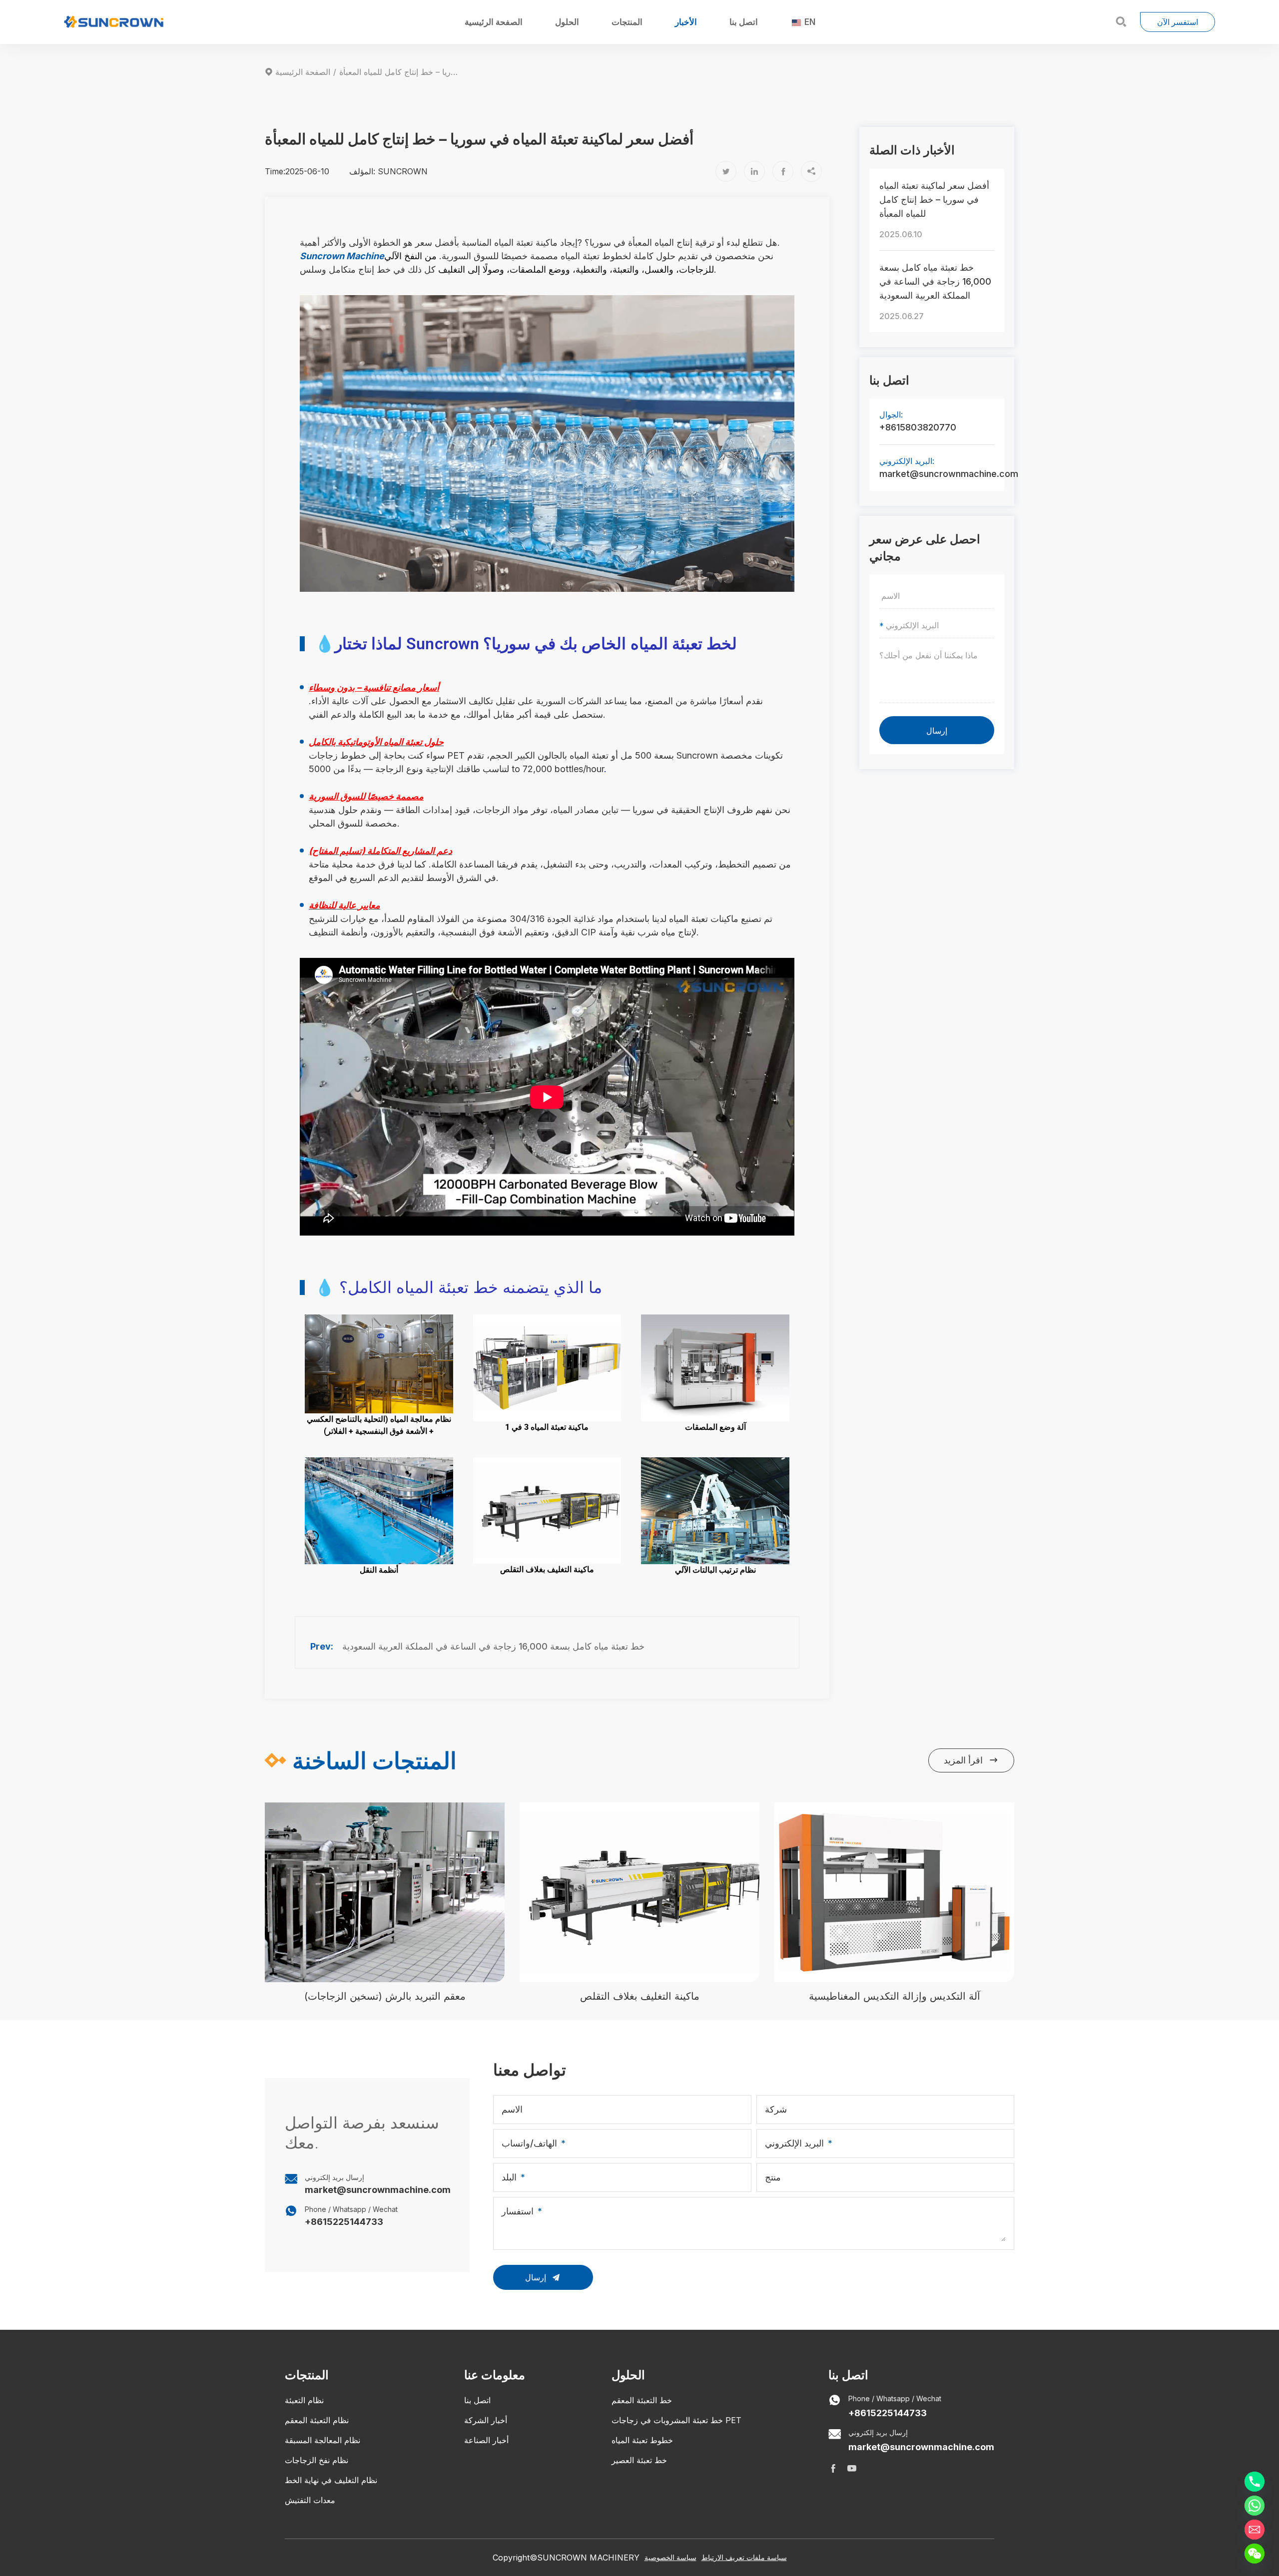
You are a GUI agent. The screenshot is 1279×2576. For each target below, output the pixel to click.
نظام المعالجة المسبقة (322, 2440)
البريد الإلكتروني (794, 2143)
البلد (509, 2177)
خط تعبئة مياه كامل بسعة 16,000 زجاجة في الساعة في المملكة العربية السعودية (493, 1646)
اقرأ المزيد (971, 1760)
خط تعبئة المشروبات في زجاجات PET (676, 2420)
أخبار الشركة (486, 2420)
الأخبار (686, 22)
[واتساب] (1255, 2506)
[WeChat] (1255, 2554)
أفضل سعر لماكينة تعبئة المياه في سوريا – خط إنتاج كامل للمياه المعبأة (934, 200)
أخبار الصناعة (486, 2440)
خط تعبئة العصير (639, 2460)
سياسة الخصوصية (670, 2557)
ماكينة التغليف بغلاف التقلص (640, 1996)
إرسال (937, 731)
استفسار (518, 2211)
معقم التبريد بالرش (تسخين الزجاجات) (385, 1996)
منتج (773, 2177)
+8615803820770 (918, 427)
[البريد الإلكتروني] (1255, 2530)
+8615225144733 (344, 2222)
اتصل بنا (744, 22)
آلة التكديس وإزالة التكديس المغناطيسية (895, 1996)
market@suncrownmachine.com (937, 474)
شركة (776, 2109)
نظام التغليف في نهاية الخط (331, 2480)
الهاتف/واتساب (529, 2143)
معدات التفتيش (310, 2500)
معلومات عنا (495, 2375)
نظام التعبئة (304, 2400)
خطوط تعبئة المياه (642, 2440)
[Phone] (1255, 2482)
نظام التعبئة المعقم (317, 2420)
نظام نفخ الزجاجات (317, 2460)
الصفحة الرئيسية (494, 22)
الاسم (512, 2109)
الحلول (567, 22)
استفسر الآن (1178, 22)
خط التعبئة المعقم (642, 2400)
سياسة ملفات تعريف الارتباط (744, 2557)
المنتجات (627, 22)
